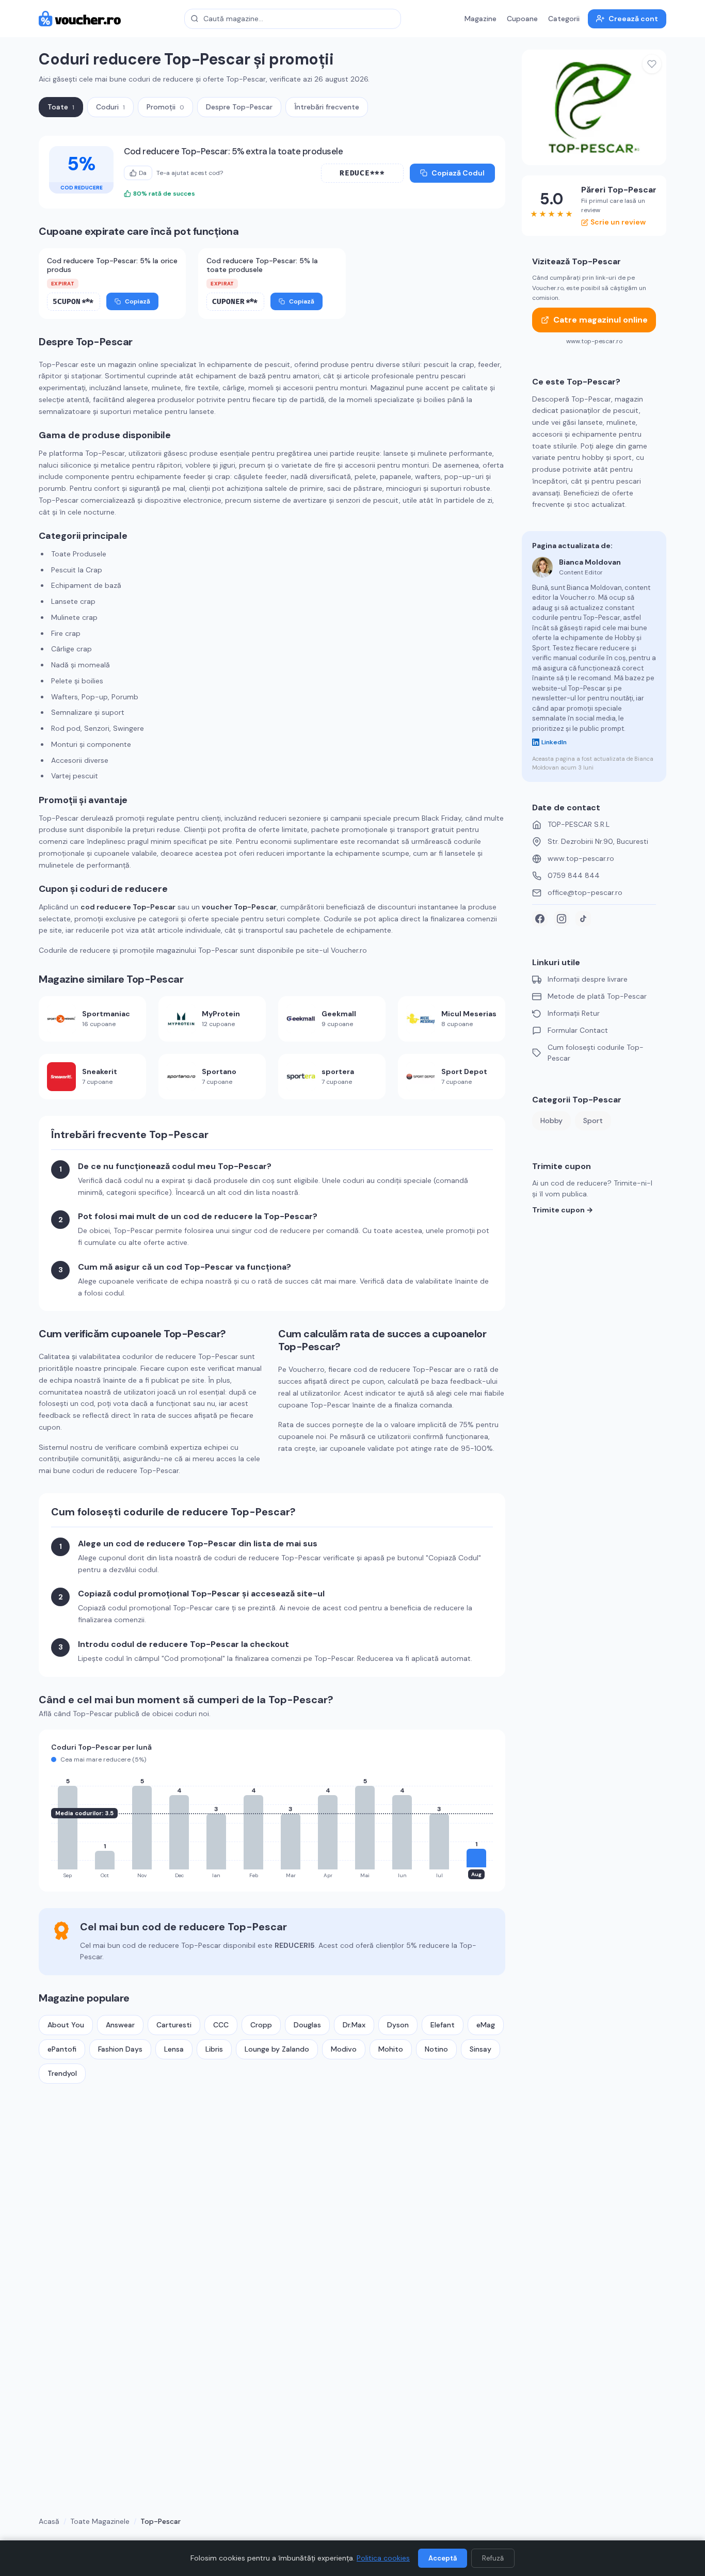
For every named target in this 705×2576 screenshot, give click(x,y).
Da (143, 173)
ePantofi (62, 2049)
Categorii (564, 19)
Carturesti (174, 2025)
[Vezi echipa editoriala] (542, 567)
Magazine (480, 19)
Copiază (138, 301)
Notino (436, 2049)
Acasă (49, 2521)
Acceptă (443, 2558)
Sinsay (480, 2049)
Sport (593, 1121)
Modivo (344, 2049)
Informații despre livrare (588, 979)
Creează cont (633, 19)
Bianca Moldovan (590, 562)
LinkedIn (554, 742)
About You (66, 2025)
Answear (120, 2025)
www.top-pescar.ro (581, 858)
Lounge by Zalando (277, 2049)
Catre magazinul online (600, 320)
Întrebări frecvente (327, 107)
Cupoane (522, 19)
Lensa (174, 2049)
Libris (214, 2049)
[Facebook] (540, 919)
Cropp (261, 2025)
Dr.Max (354, 2025)
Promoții (165, 107)
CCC (221, 2025)
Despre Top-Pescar (239, 107)
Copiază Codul (458, 173)
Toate (61, 107)
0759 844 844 (574, 875)
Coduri (110, 107)
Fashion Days (120, 2049)
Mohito (391, 2049)
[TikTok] (583, 919)
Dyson (398, 2025)
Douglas (307, 2025)
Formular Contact (578, 1030)
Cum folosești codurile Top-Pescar (596, 1053)
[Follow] (652, 64)
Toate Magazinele (100, 2521)
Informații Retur (574, 1013)
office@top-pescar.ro (585, 892)
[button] (362, 173)
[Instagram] (562, 919)
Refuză (493, 2558)
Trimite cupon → (563, 1210)
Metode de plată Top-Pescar (597, 996)
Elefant (443, 2025)
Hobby (551, 1121)
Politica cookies (383, 2558)
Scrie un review (618, 222)
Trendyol (62, 2073)
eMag (486, 2025)
